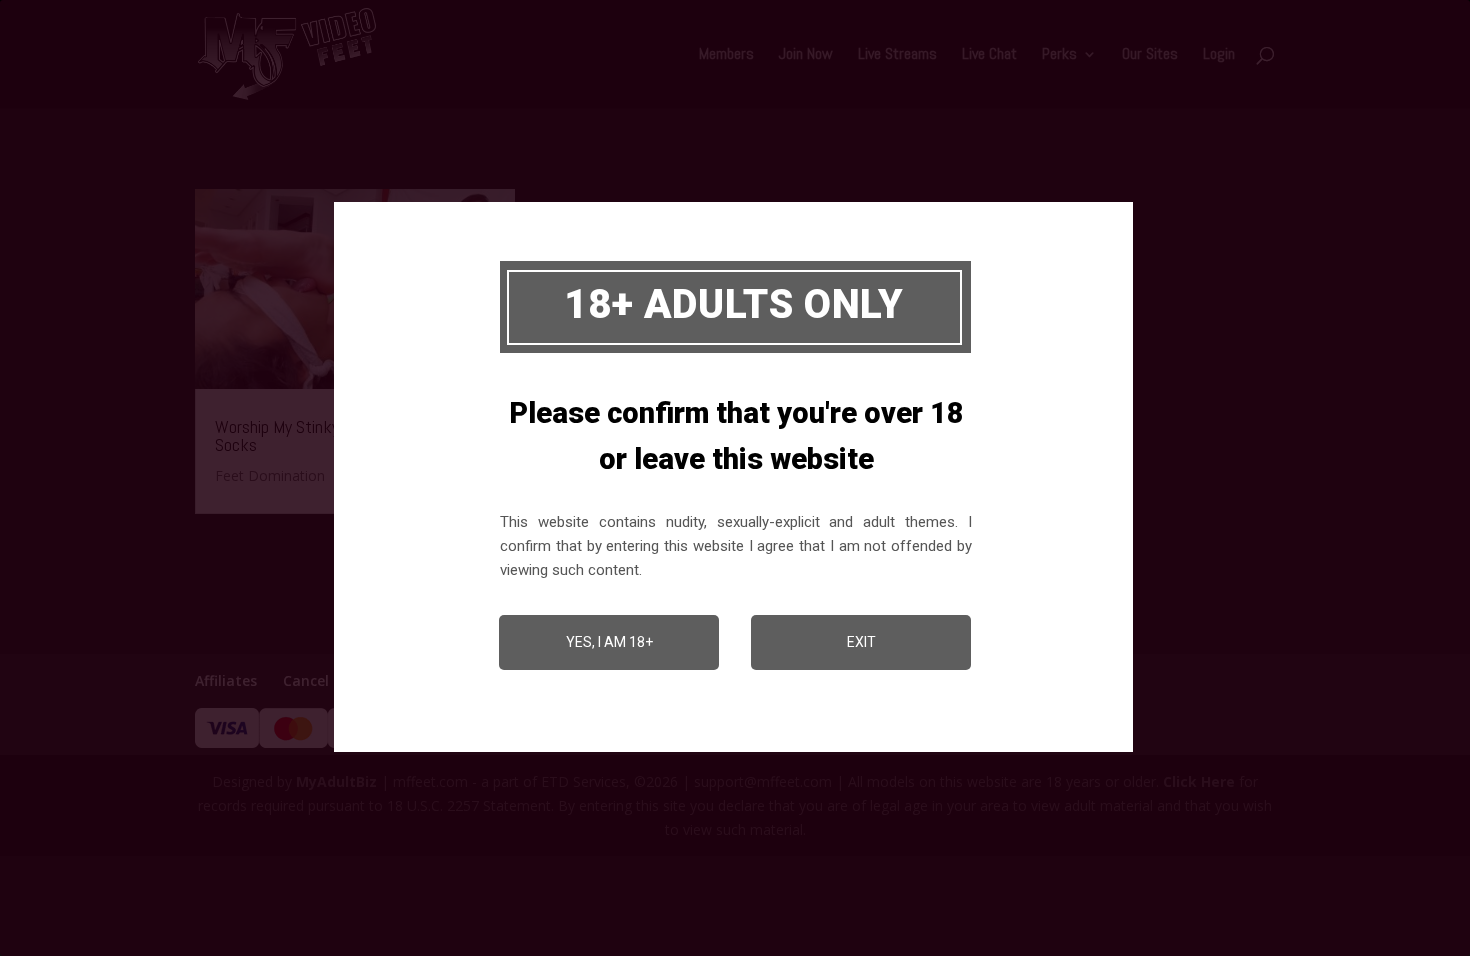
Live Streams (897, 55)
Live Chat (989, 55)
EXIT (861, 642)
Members (726, 55)
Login (1219, 55)
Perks (1059, 55)
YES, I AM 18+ (609, 642)
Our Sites (1150, 55)
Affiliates (226, 680)
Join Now (806, 55)
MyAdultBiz (336, 781)
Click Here (1199, 781)
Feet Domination (270, 475)
